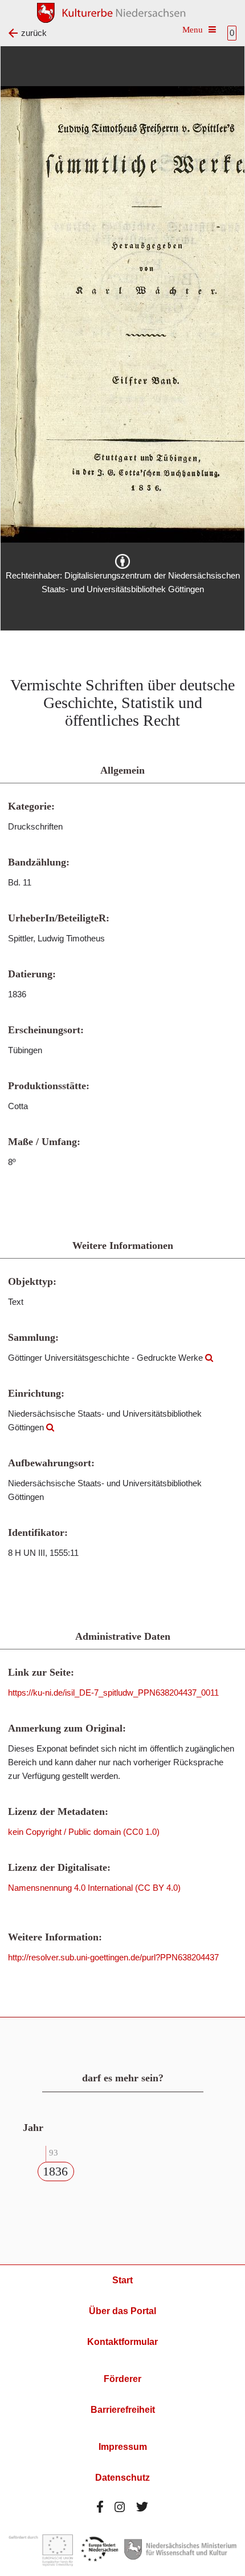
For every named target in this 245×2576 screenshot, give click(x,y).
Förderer (122, 2379)
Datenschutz (122, 2478)
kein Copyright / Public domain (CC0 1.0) (84, 1832)
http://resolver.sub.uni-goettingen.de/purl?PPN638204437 (113, 1957)
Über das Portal (122, 2311)
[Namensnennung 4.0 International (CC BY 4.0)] (122, 561)
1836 (55, 2171)
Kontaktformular (122, 2342)
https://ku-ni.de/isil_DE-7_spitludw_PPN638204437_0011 (113, 1693)
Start (122, 2280)
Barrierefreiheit (123, 2410)
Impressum (123, 2447)
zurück (34, 33)
